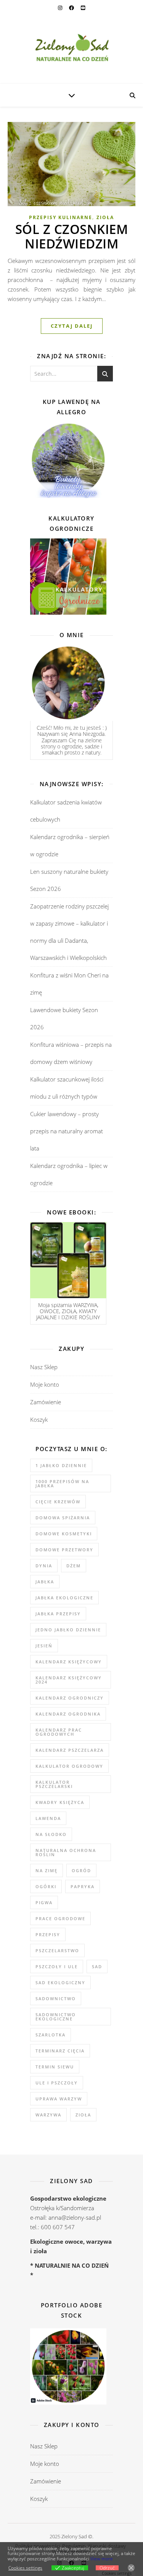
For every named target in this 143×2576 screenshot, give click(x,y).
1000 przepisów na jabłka (62, 1483)
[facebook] (72, 8)
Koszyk (39, 1419)
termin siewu (55, 2067)
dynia (44, 1566)
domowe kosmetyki (64, 1534)
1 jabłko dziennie (61, 1465)
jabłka (45, 1582)
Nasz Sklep (44, 1367)
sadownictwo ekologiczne (56, 2017)
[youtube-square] (83, 8)
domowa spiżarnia (63, 1518)
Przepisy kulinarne (61, 217)
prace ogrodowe (60, 1918)
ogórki (46, 1886)
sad (97, 1966)
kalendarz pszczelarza (70, 1750)
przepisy (48, 1934)
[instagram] (61, 8)
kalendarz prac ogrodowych (59, 1732)
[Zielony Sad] (71, 50)
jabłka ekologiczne (64, 1598)
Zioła (105, 217)
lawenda (48, 1818)
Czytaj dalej (72, 326)
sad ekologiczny (60, 1982)
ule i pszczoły (57, 2083)
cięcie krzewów (58, 1502)
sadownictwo (56, 1998)
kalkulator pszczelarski (54, 1784)
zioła (83, 2115)
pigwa (44, 1902)
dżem (74, 1566)
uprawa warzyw (59, 2099)
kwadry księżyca (60, 1802)
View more (102, 2559)
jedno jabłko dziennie (68, 1630)
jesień (44, 1646)
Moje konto (45, 1384)
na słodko (51, 1834)
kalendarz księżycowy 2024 (69, 1680)
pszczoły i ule (57, 1966)
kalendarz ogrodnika (68, 1714)
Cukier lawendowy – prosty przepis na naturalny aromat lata (67, 1131)
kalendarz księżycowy (69, 1662)
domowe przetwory (64, 1550)
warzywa (48, 2115)
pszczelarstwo (57, 1950)
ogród (81, 1870)
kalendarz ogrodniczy (70, 1698)
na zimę (47, 1870)
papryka (83, 1886)
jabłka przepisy (58, 1614)
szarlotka (51, 2035)
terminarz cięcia (60, 2051)
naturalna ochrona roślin (66, 1852)
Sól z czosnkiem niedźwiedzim (72, 236)
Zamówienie (46, 1402)
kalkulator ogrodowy (69, 1766)
